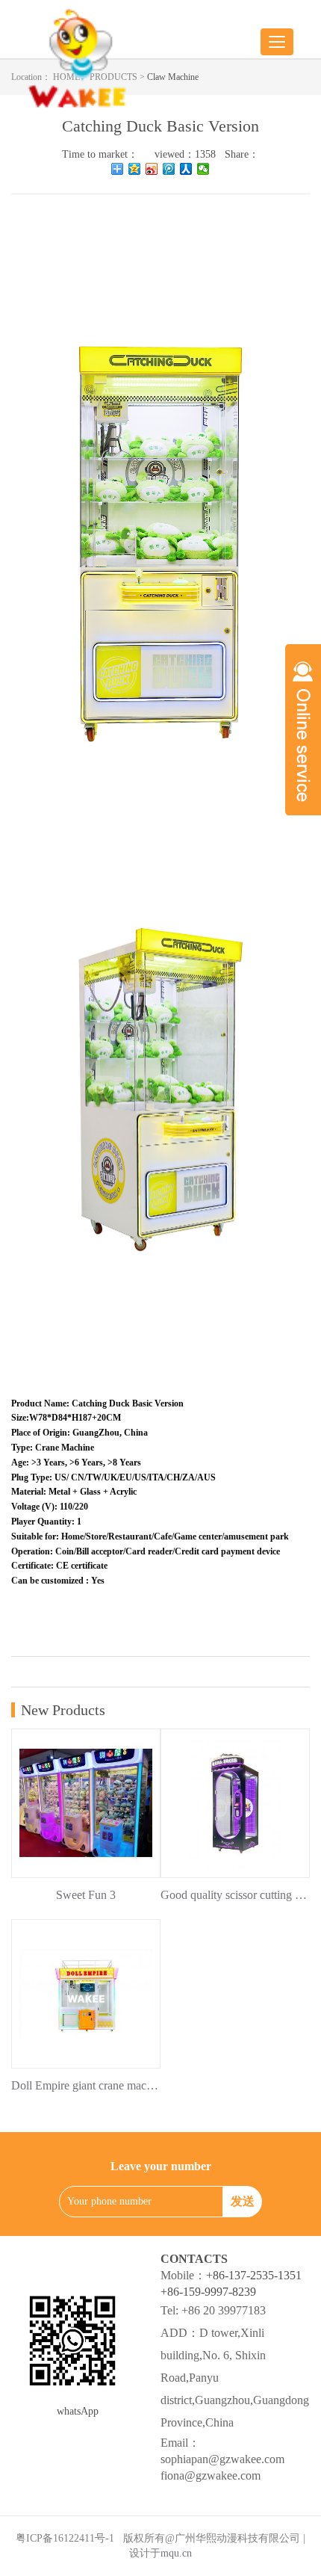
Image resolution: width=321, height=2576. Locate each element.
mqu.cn (176, 2553)
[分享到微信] (203, 169)
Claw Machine (173, 77)
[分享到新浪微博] (152, 169)
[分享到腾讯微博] (169, 169)
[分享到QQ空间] (135, 169)
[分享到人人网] (186, 169)
